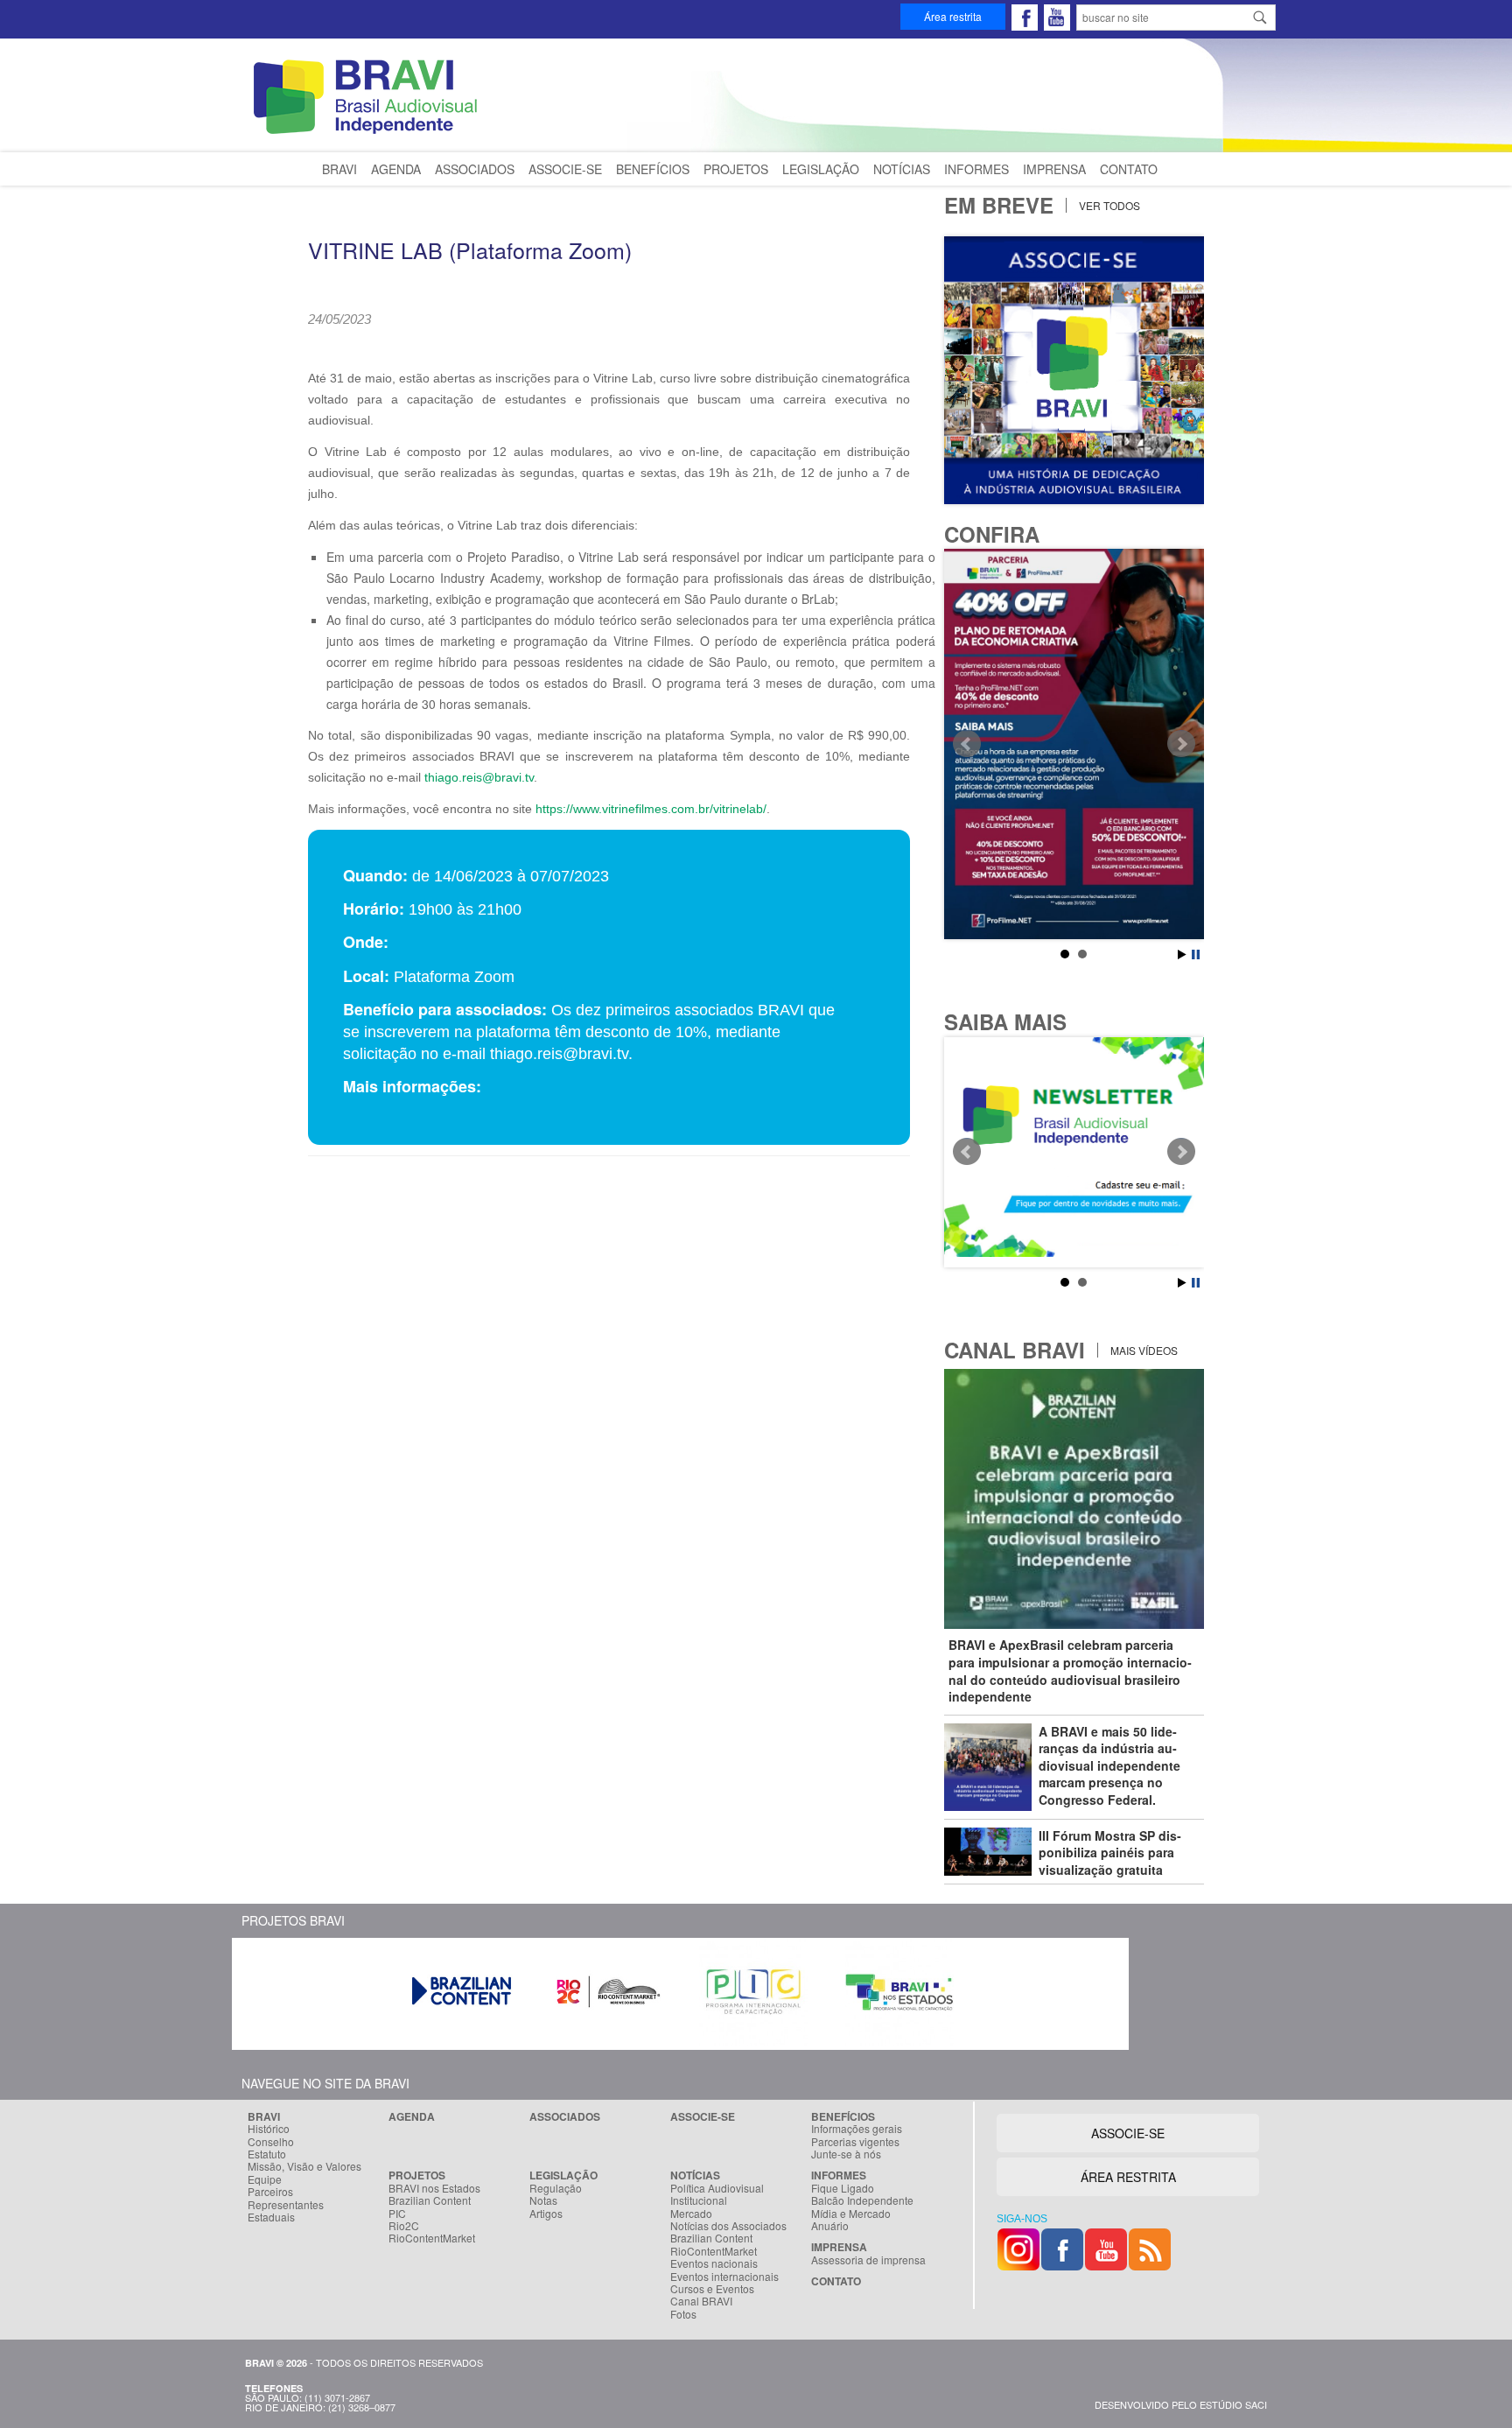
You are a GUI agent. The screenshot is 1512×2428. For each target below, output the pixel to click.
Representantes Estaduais (286, 2211)
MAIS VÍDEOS (1143, 1350)
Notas (543, 2200)
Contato (1129, 169)
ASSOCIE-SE (1128, 2133)
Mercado (691, 2214)
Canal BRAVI (701, 2301)
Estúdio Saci (1233, 2404)
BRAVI (339, 169)
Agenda (396, 169)
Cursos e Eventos (712, 2289)
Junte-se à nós (846, 2154)
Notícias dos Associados (728, 2226)
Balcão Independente (862, 2200)
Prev (967, 744)
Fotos (683, 2314)
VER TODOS (1108, 205)
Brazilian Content (430, 2200)
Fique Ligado (843, 2188)
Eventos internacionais (724, 2277)
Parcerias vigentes (855, 2142)
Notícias (902, 169)
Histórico (269, 2129)
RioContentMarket (432, 2238)
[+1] (553, 342)
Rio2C (404, 2226)
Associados (475, 169)
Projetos (736, 169)
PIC (397, 2214)
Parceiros (270, 2192)
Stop (1196, 954)
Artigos (546, 2214)
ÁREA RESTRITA (1128, 2177)
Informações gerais (857, 2129)
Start (1182, 954)
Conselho (271, 2142)
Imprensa (1054, 169)
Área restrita (953, 16)
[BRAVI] (368, 133)
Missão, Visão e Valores (304, 2166)
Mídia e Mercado (851, 2214)
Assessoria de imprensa (868, 2260)
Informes (976, 169)
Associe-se (565, 169)
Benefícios (653, 169)
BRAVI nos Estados (434, 2188)
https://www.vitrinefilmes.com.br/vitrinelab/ (651, 809)
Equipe (265, 2179)
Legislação (821, 169)
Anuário (830, 2226)
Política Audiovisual (717, 2188)
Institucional (699, 2200)
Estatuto (267, 2154)
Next (1181, 744)
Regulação (556, 2188)
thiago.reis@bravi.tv (479, 777)
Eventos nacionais (714, 2263)
